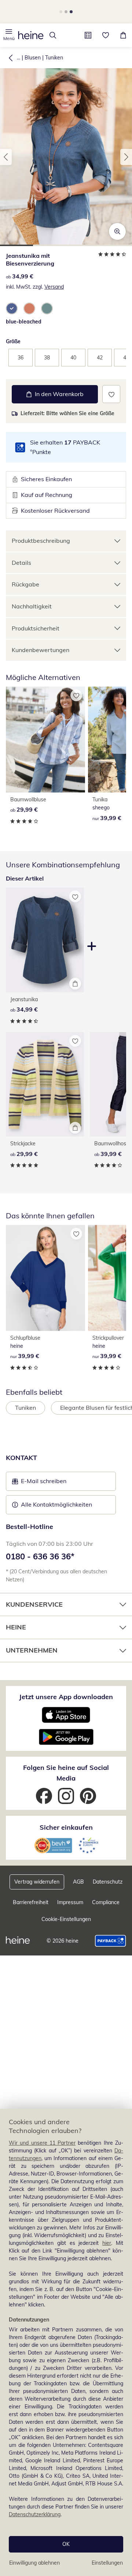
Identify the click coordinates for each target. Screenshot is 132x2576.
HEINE (16, 1627)
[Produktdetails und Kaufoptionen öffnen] (75, 984)
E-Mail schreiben (39, 1483)
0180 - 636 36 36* (40, 1556)
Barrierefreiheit (31, 1902)
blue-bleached (24, 322)
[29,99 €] (45, 740)
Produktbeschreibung (41, 541)
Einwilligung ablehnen (34, 2563)
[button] (9, 35)
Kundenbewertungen (41, 650)
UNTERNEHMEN (32, 1650)
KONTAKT (21, 1458)
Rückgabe (25, 584)
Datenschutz (108, 1882)
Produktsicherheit (36, 628)
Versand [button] (54, 287)
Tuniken (54, 58)
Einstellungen (107, 2563)
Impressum (70, 1902)
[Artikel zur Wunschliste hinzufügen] (111, 394)
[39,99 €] (45, 1278)
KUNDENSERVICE (34, 1604)
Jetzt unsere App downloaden (66, 1697)
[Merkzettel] (106, 35)
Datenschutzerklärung (35, 2514)
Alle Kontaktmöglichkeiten (56, 1504)
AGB (78, 1882)
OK (66, 2544)
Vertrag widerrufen (37, 1882)
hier (107, 2243)
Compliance (106, 1902)
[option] (12, 308)
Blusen (33, 58)
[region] (66, 2342)
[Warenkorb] (123, 35)
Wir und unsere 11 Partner (42, 2143)
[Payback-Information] (111, 1941)
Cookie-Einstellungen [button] (66, 1919)
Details (21, 563)
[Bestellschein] (88, 35)
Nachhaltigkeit (32, 606)
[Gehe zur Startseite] (31, 35)
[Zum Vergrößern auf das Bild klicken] (117, 231)
